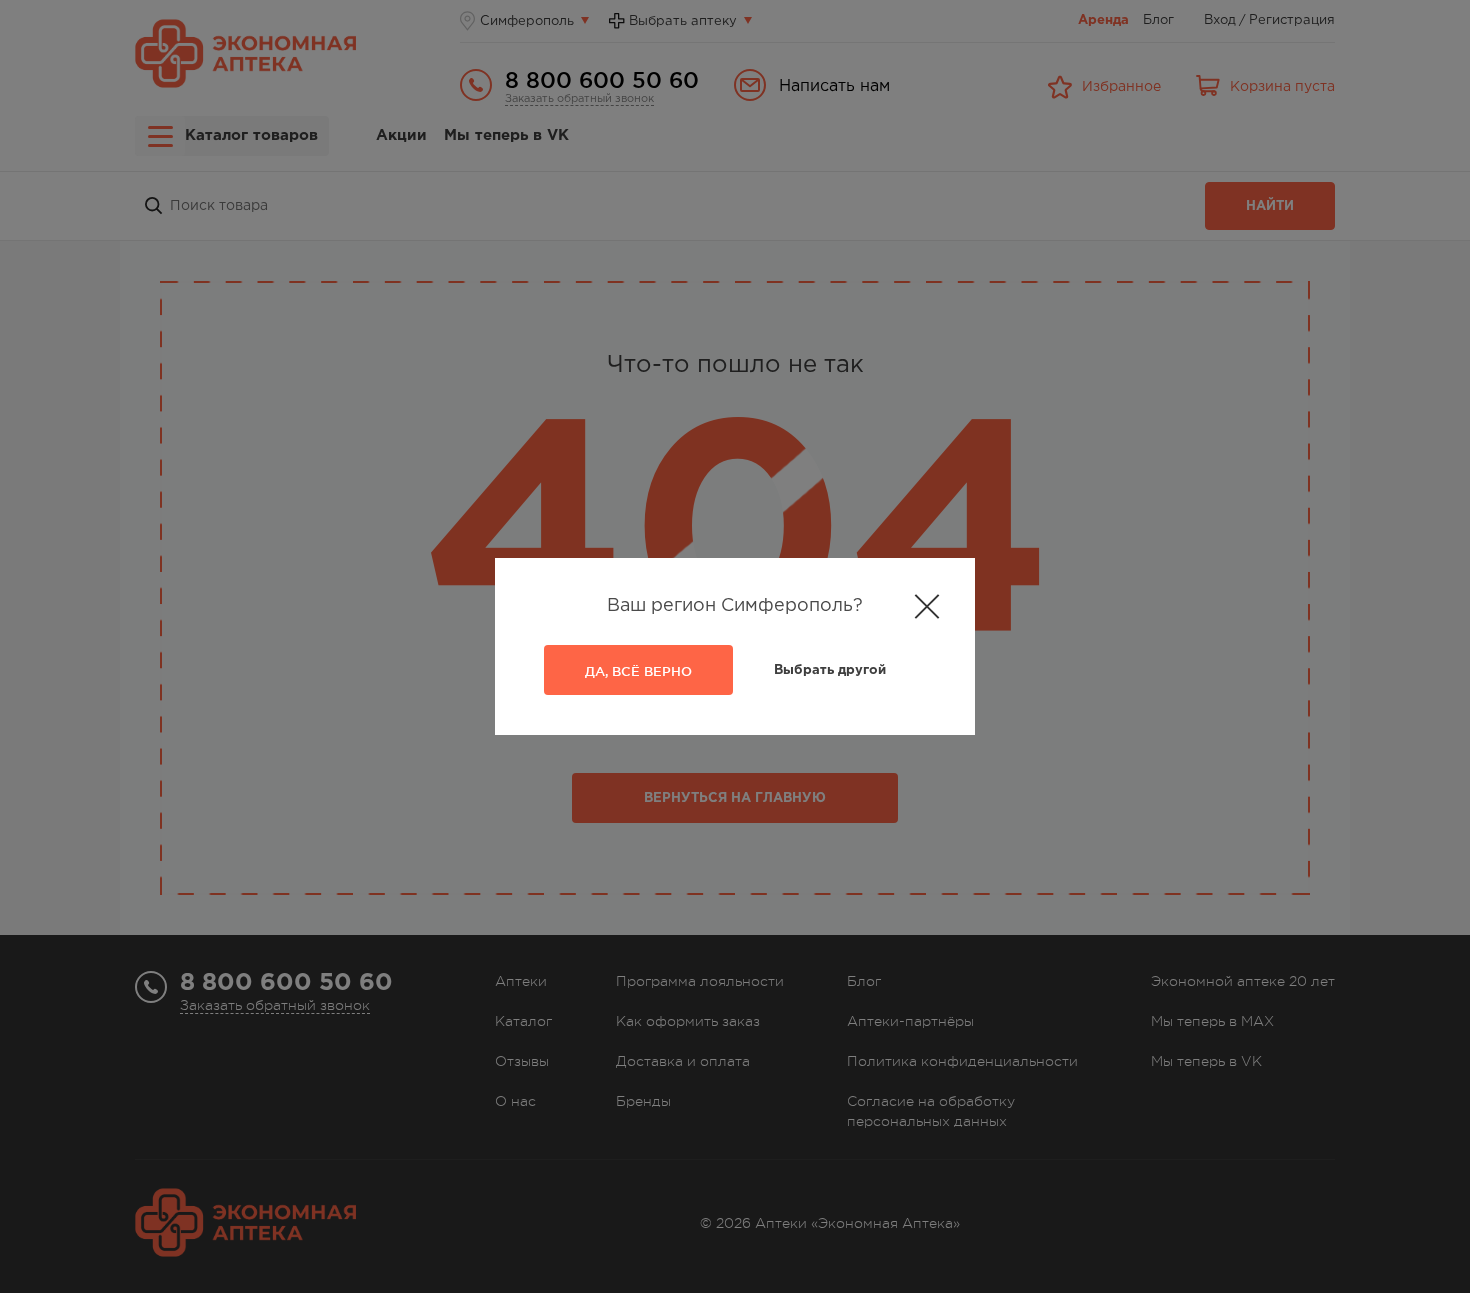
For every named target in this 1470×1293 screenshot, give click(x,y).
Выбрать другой (830, 670)
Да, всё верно (638, 671)
